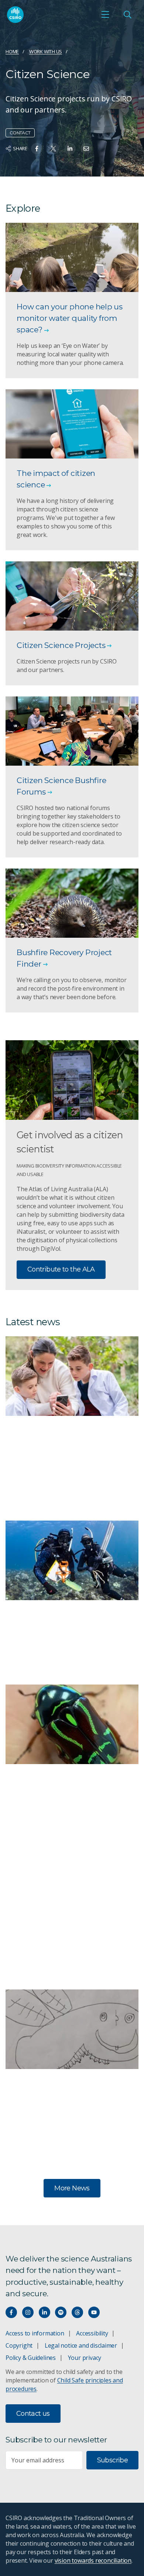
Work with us (46, 51)
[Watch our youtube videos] (94, 2312)
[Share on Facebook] (37, 149)
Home (12, 51)
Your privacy (85, 2358)
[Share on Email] (86, 149)
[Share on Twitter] (53, 149)
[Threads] (77, 2312)
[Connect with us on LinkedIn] (44, 2312)
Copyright (19, 2345)
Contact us (33, 2414)
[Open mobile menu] (105, 14)
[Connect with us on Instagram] (28, 2312)
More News (72, 2188)
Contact (20, 133)
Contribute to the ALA (61, 1269)
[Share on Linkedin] (70, 149)
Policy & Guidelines (31, 2358)
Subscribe (112, 2460)
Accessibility (92, 2333)
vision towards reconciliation (93, 2560)
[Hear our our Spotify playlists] (61, 2312)
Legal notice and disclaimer (81, 2345)
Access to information (35, 2333)
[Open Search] (127, 14)
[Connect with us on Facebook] (11, 2312)
